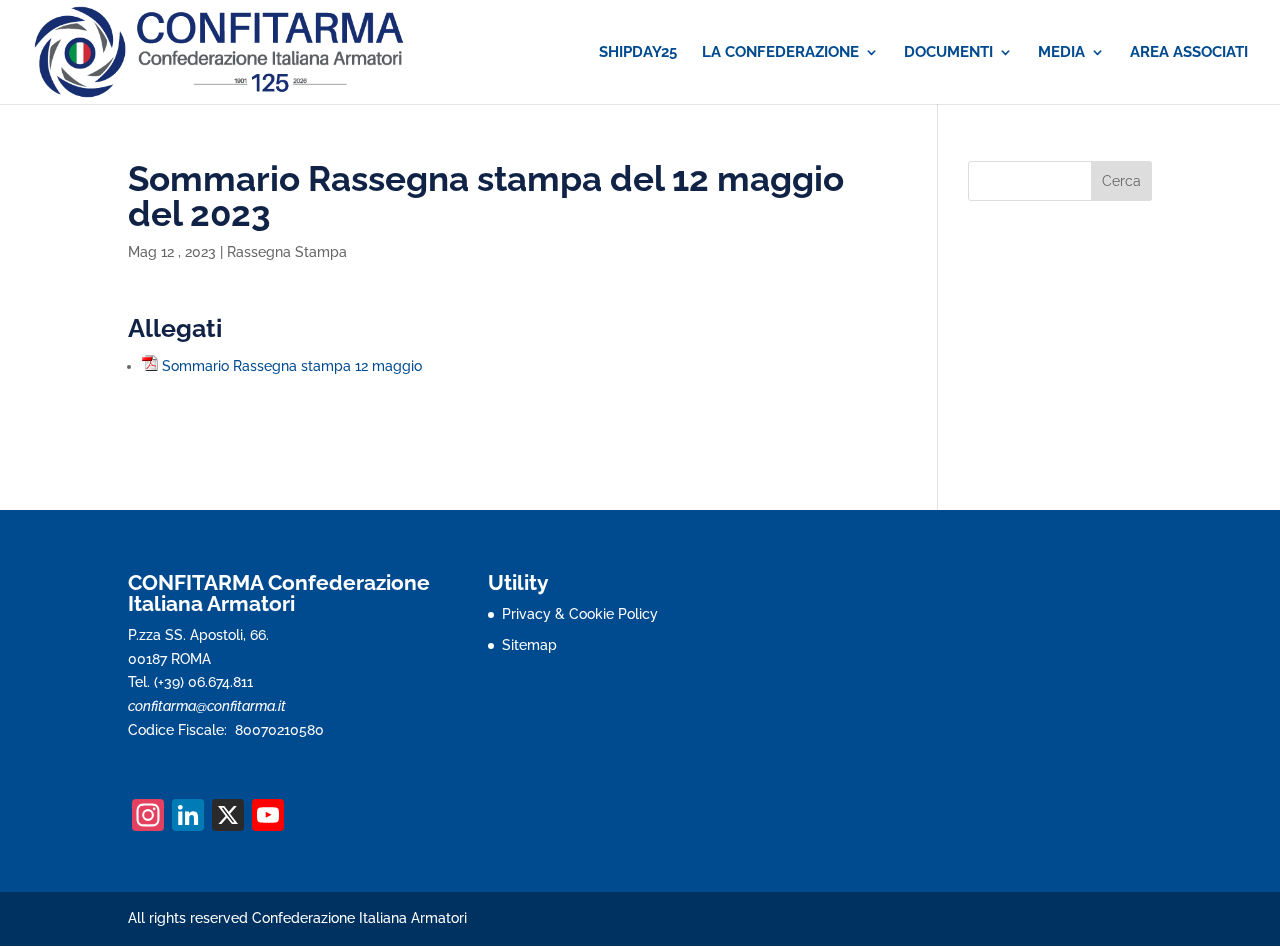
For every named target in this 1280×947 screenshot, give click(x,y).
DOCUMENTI (948, 53)
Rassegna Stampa (287, 252)
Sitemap (529, 645)
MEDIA (1061, 53)
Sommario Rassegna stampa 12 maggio (292, 366)
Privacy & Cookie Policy (580, 614)
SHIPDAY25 (638, 53)
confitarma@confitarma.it (207, 706)
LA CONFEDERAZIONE (780, 53)
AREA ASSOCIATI (1189, 53)
